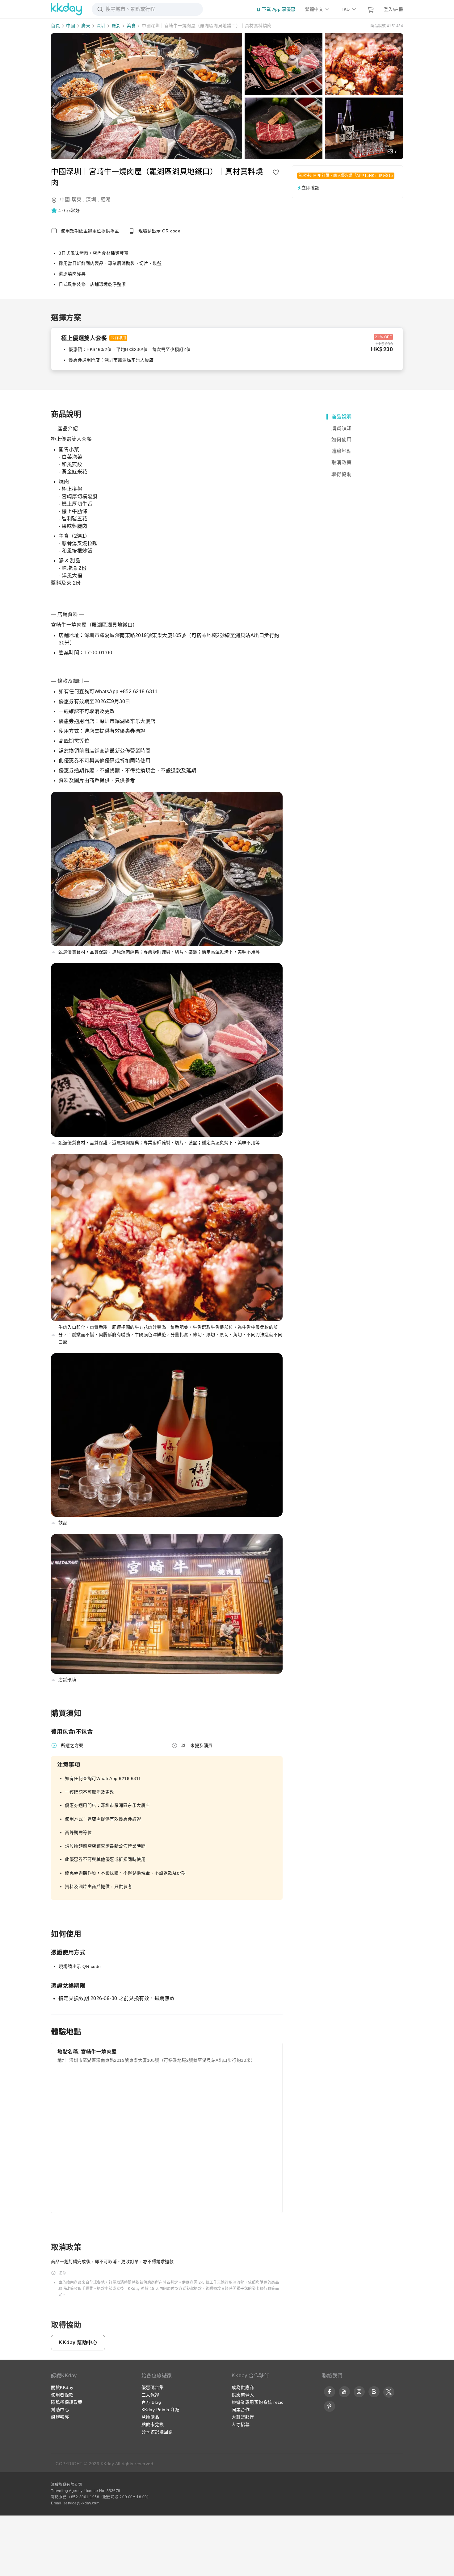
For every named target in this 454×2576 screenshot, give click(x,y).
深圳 (101, 26)
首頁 (55, 26)
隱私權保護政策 (67, 2402)
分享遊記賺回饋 (157, 2432)
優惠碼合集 (153, 2387)
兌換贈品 (150, 2417)
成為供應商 (243, 2387)
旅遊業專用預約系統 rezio (258, 2402)
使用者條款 (62, 2395)
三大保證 (150, 2395)
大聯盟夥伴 (243, 2417)
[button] (66, 210)
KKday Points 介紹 (161, 2410)
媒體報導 (60, 2417)
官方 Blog (151, 2402)
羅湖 (116, 26)
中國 (71, 26)
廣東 (86, 26)
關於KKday (62, 2387)
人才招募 (241, 2424)
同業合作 (241, 2410)
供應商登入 (243, 2395)
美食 (131, 26)
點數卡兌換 (153, 2424)
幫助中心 (60, 2410)
